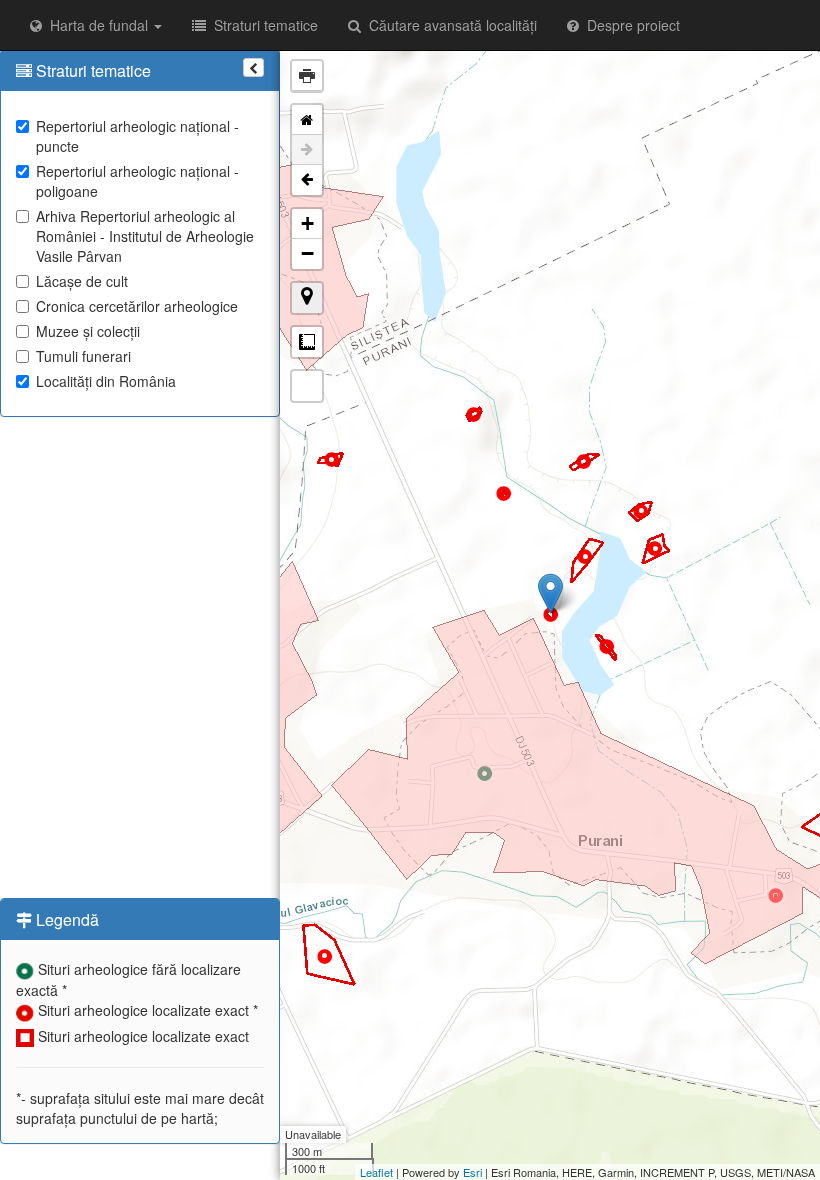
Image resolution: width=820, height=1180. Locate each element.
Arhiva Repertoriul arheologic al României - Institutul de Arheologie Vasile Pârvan (145, 236)
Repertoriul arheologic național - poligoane (137, 181)
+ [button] (307, 223)
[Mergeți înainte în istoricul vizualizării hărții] (307, 150)
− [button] (307, 253)
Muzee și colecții (88, 331)
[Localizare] (307, 298)
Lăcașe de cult (82, 281)
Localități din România (106, 381)
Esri (472, 1172)
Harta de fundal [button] (97, 25)
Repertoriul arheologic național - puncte (137, 136)
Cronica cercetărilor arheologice (137, 306)
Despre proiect (629, 25)
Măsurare (307, 342)
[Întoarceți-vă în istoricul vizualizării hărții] (307, 180)
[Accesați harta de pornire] (307, 120)
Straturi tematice (262, 25)
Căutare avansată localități (449, 25)
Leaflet (376, 1172)
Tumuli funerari (83, 356)
